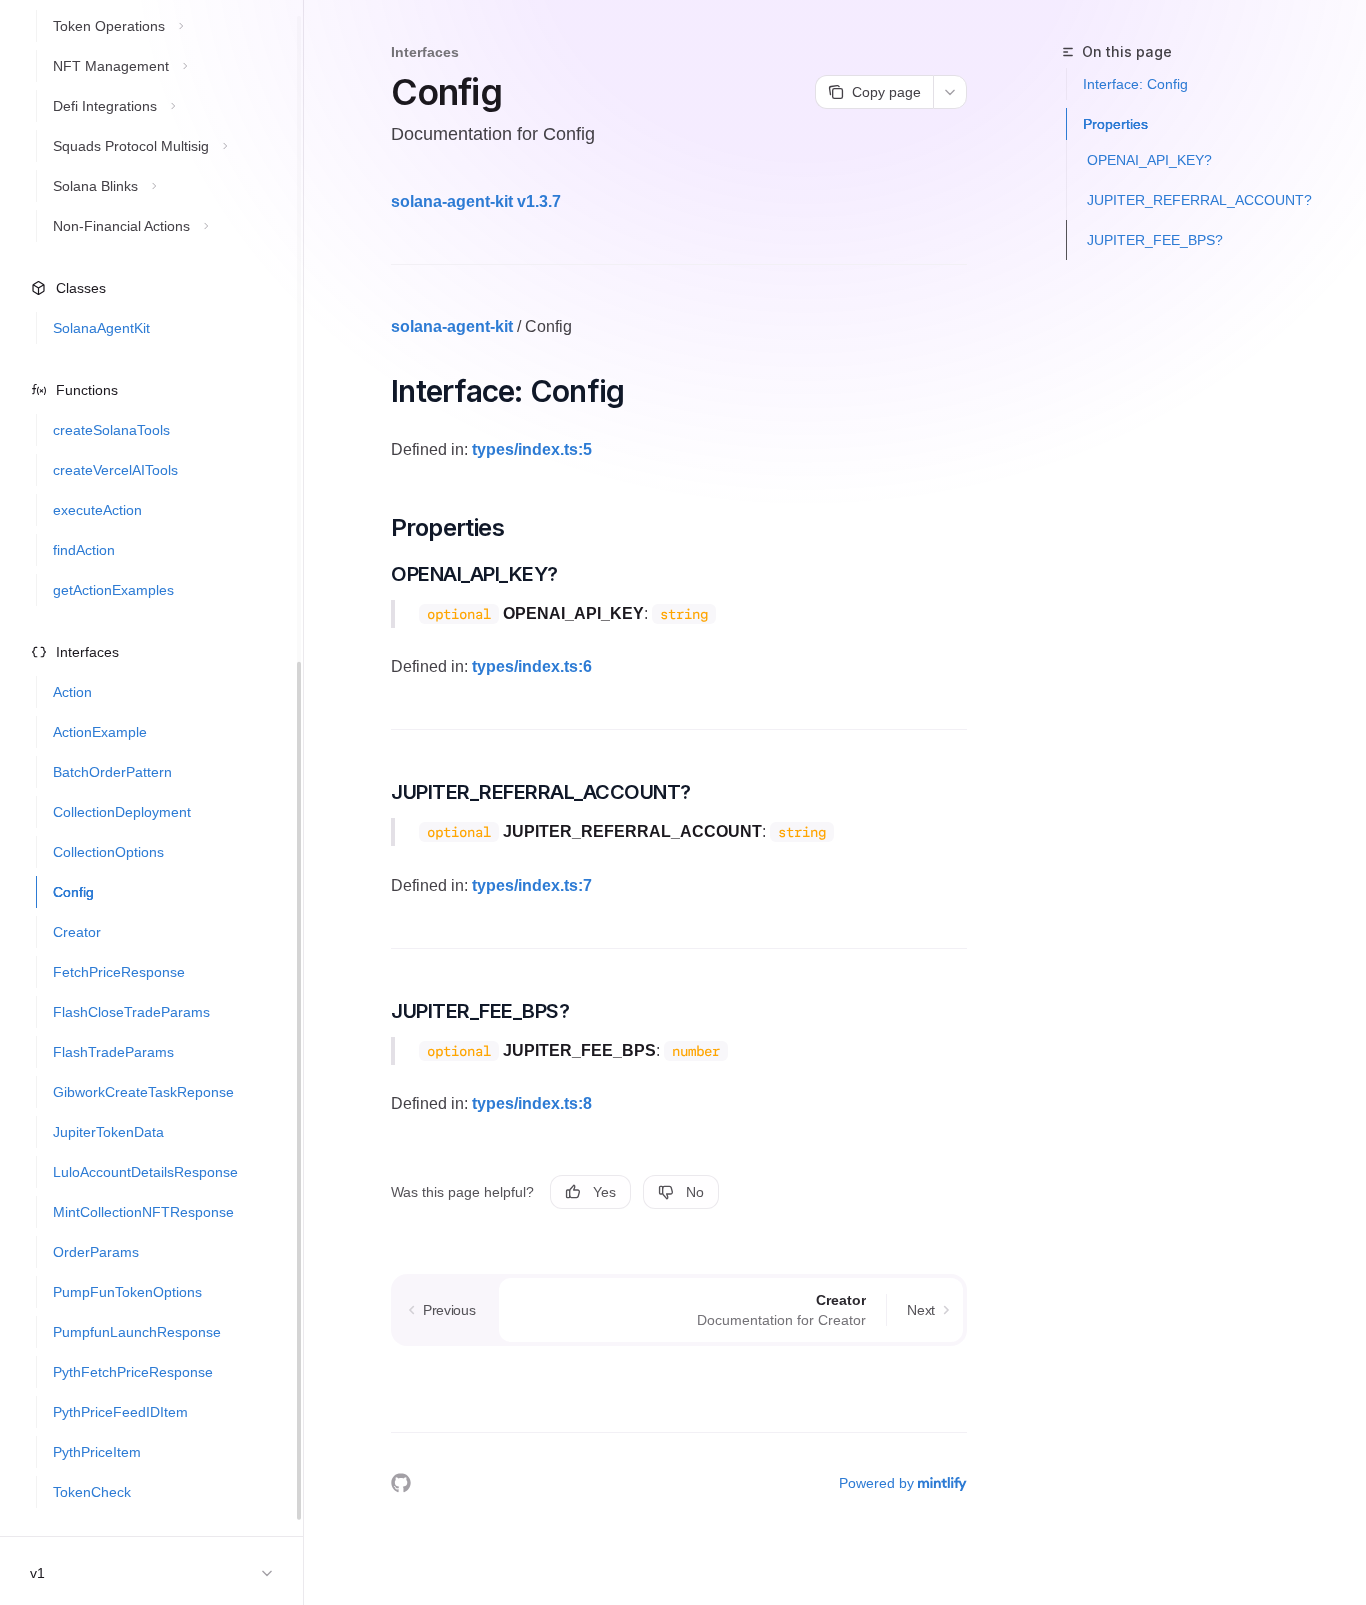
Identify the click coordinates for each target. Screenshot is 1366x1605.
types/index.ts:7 (532, 885)
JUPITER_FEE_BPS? (1155, 240)
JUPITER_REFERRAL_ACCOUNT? (1199, 200)
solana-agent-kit (452, 326)
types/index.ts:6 (532, 666)
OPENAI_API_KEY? (1149, 160)
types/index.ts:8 (532, 1103)
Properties (1115, 124)
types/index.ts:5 (532, 449)
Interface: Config (1135, 84)
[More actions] (950, 92)
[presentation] (151, 768)
